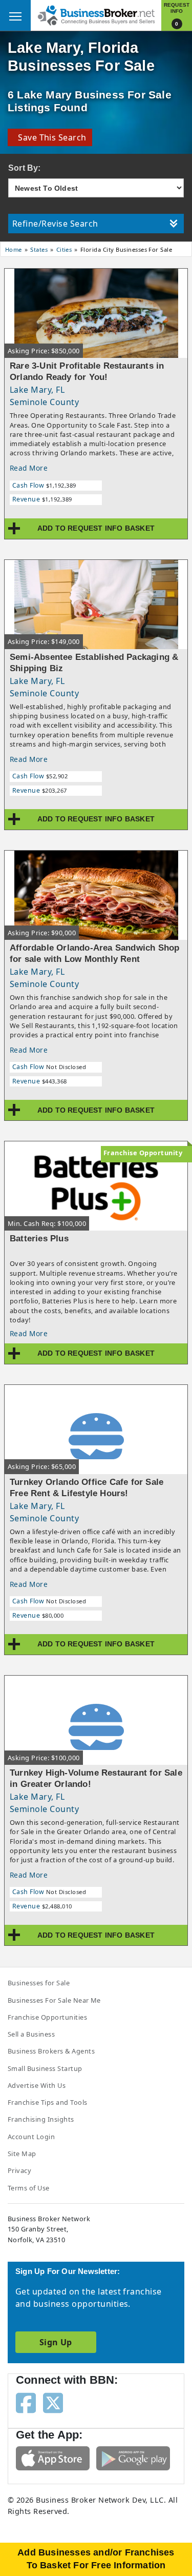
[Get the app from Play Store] (133, 2458)
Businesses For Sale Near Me (54, 2000)
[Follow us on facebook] (26, 2402)
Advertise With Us (37, 2085)
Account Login (31, 2137)
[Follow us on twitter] (53, 2402)
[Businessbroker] (96, 14)
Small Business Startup (45, 2068)
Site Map (22, 2154)
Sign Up (56, 2342)
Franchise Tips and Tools (48, 2102)
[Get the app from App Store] (53, 2458)
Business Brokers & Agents (51, 2051)
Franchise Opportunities (47, 2017)
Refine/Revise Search (55, 224)
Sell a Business (31, 2034)
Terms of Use (29, 2188)
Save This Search (50, 137)
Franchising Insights (41, 2119)
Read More (29, 468)
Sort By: (25, 168)
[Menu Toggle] (15, 15)
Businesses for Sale (39, 1983)
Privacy (19, 2170)
